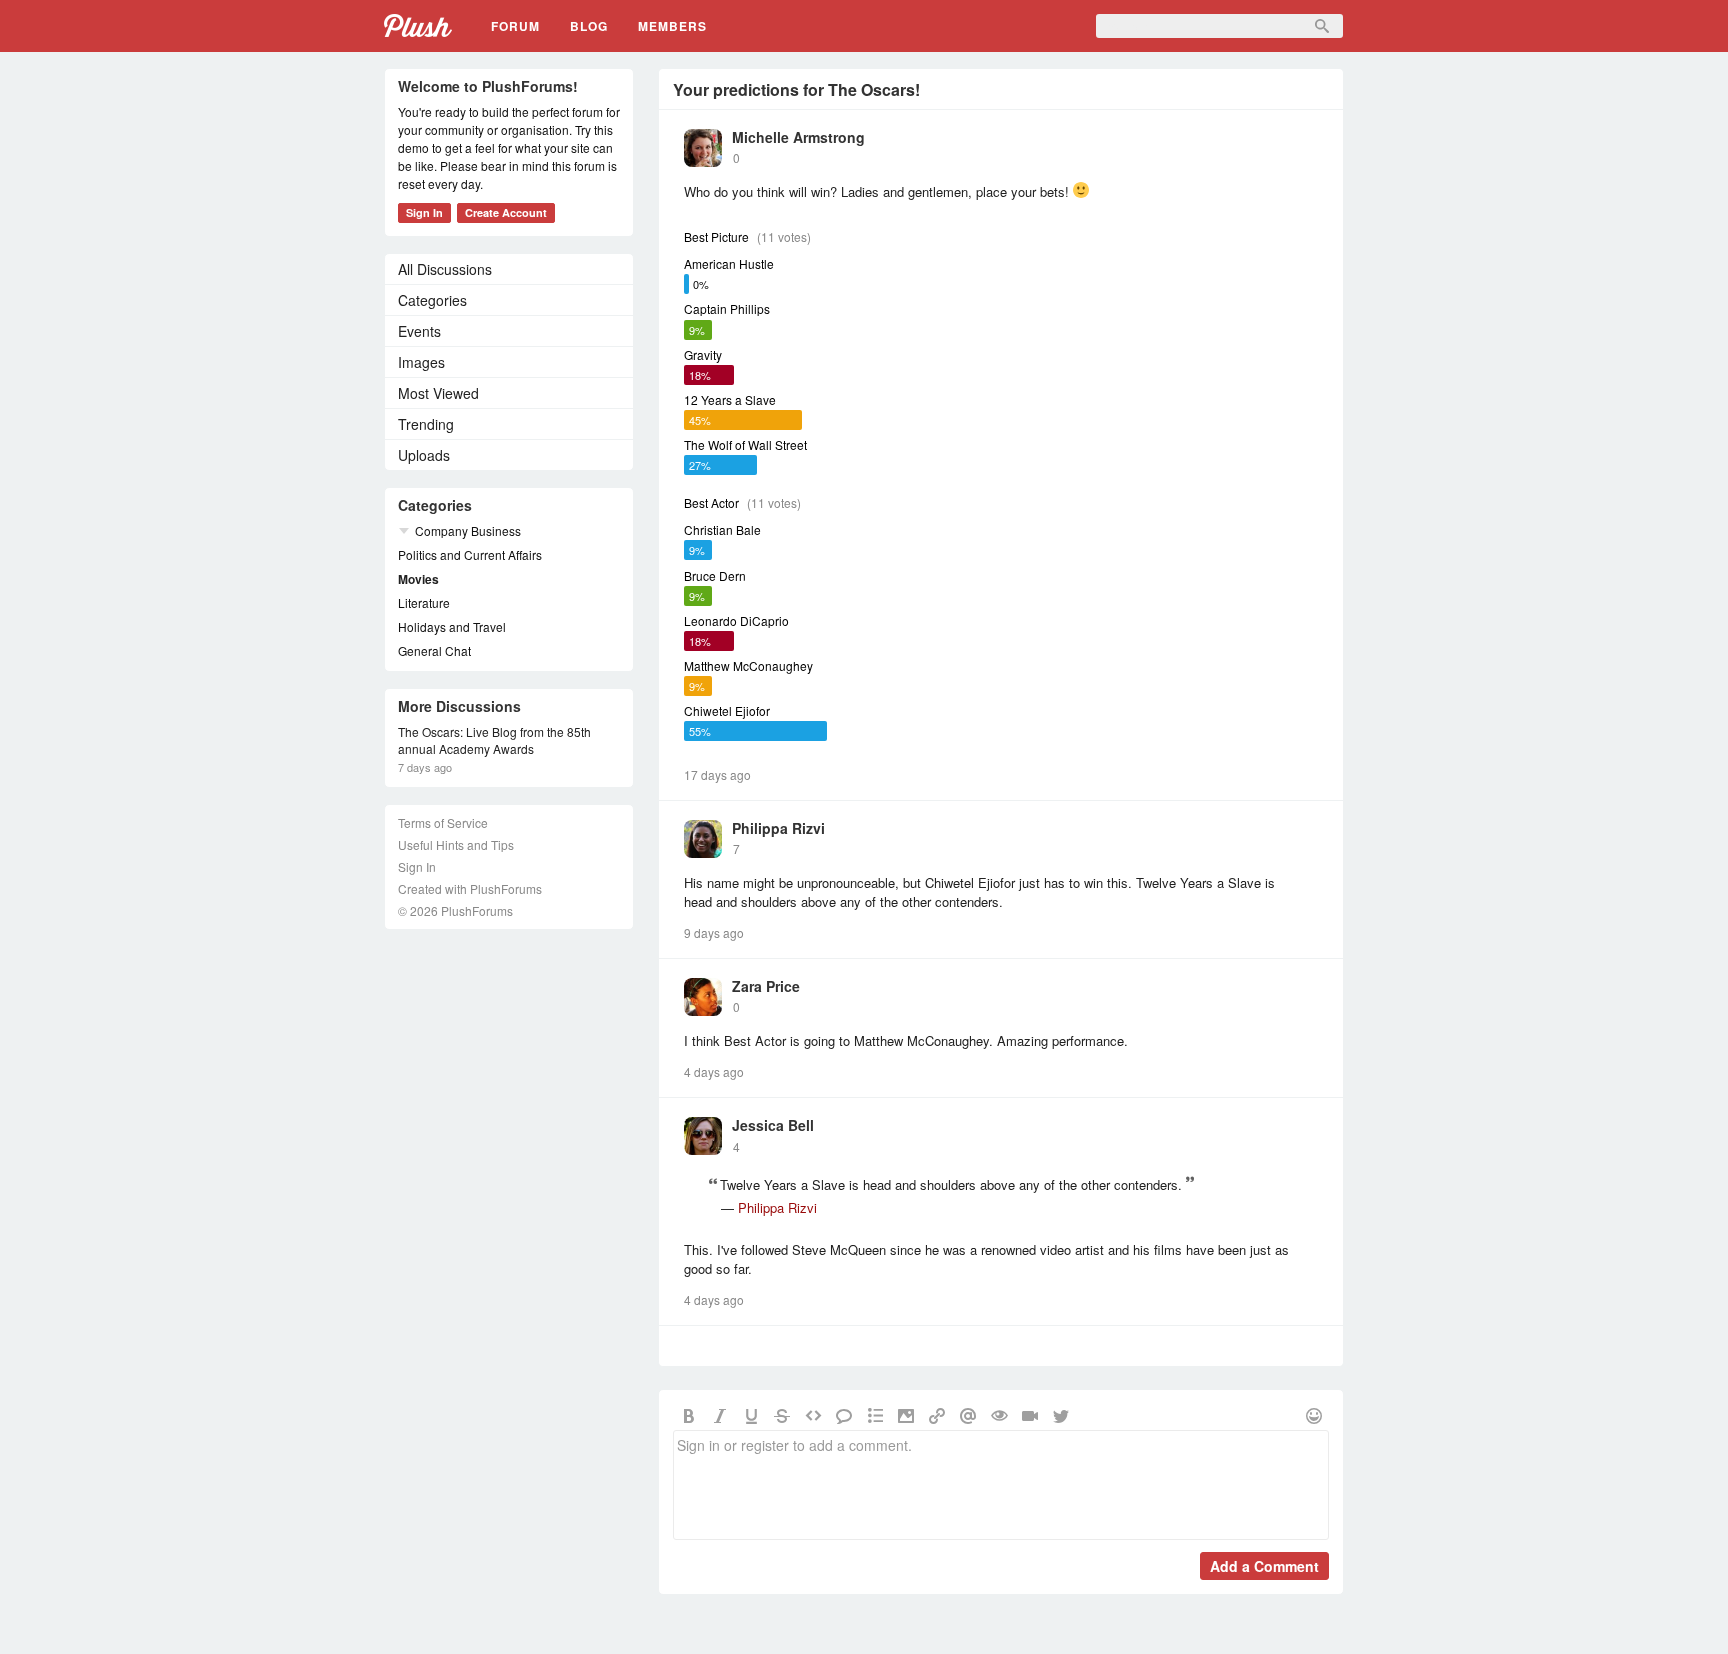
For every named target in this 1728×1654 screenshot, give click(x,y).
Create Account (506, 212)
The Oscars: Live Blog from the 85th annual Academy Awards (494, 740)
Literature (424, 602)
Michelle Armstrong (798, 137)
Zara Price (766, 986)
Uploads (424, 455)
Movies (418, 579)
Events (419, 331)
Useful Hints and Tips (456, 844)
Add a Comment (1264, 1566)
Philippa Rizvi (778, 828)
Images (421, 362)
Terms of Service (443, 822)
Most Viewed (438, 393)
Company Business (468, 530)
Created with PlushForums (470, 888)
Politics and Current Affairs (470, 554)
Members (672, 26)
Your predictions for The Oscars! (796, 89)
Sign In (424, 212)
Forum (515, 26)
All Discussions (445, 269)
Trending (426, 424)
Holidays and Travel (452, 626)
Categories (432, 300)
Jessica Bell (773, 1125)
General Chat (434, 650)
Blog (589, 26)
